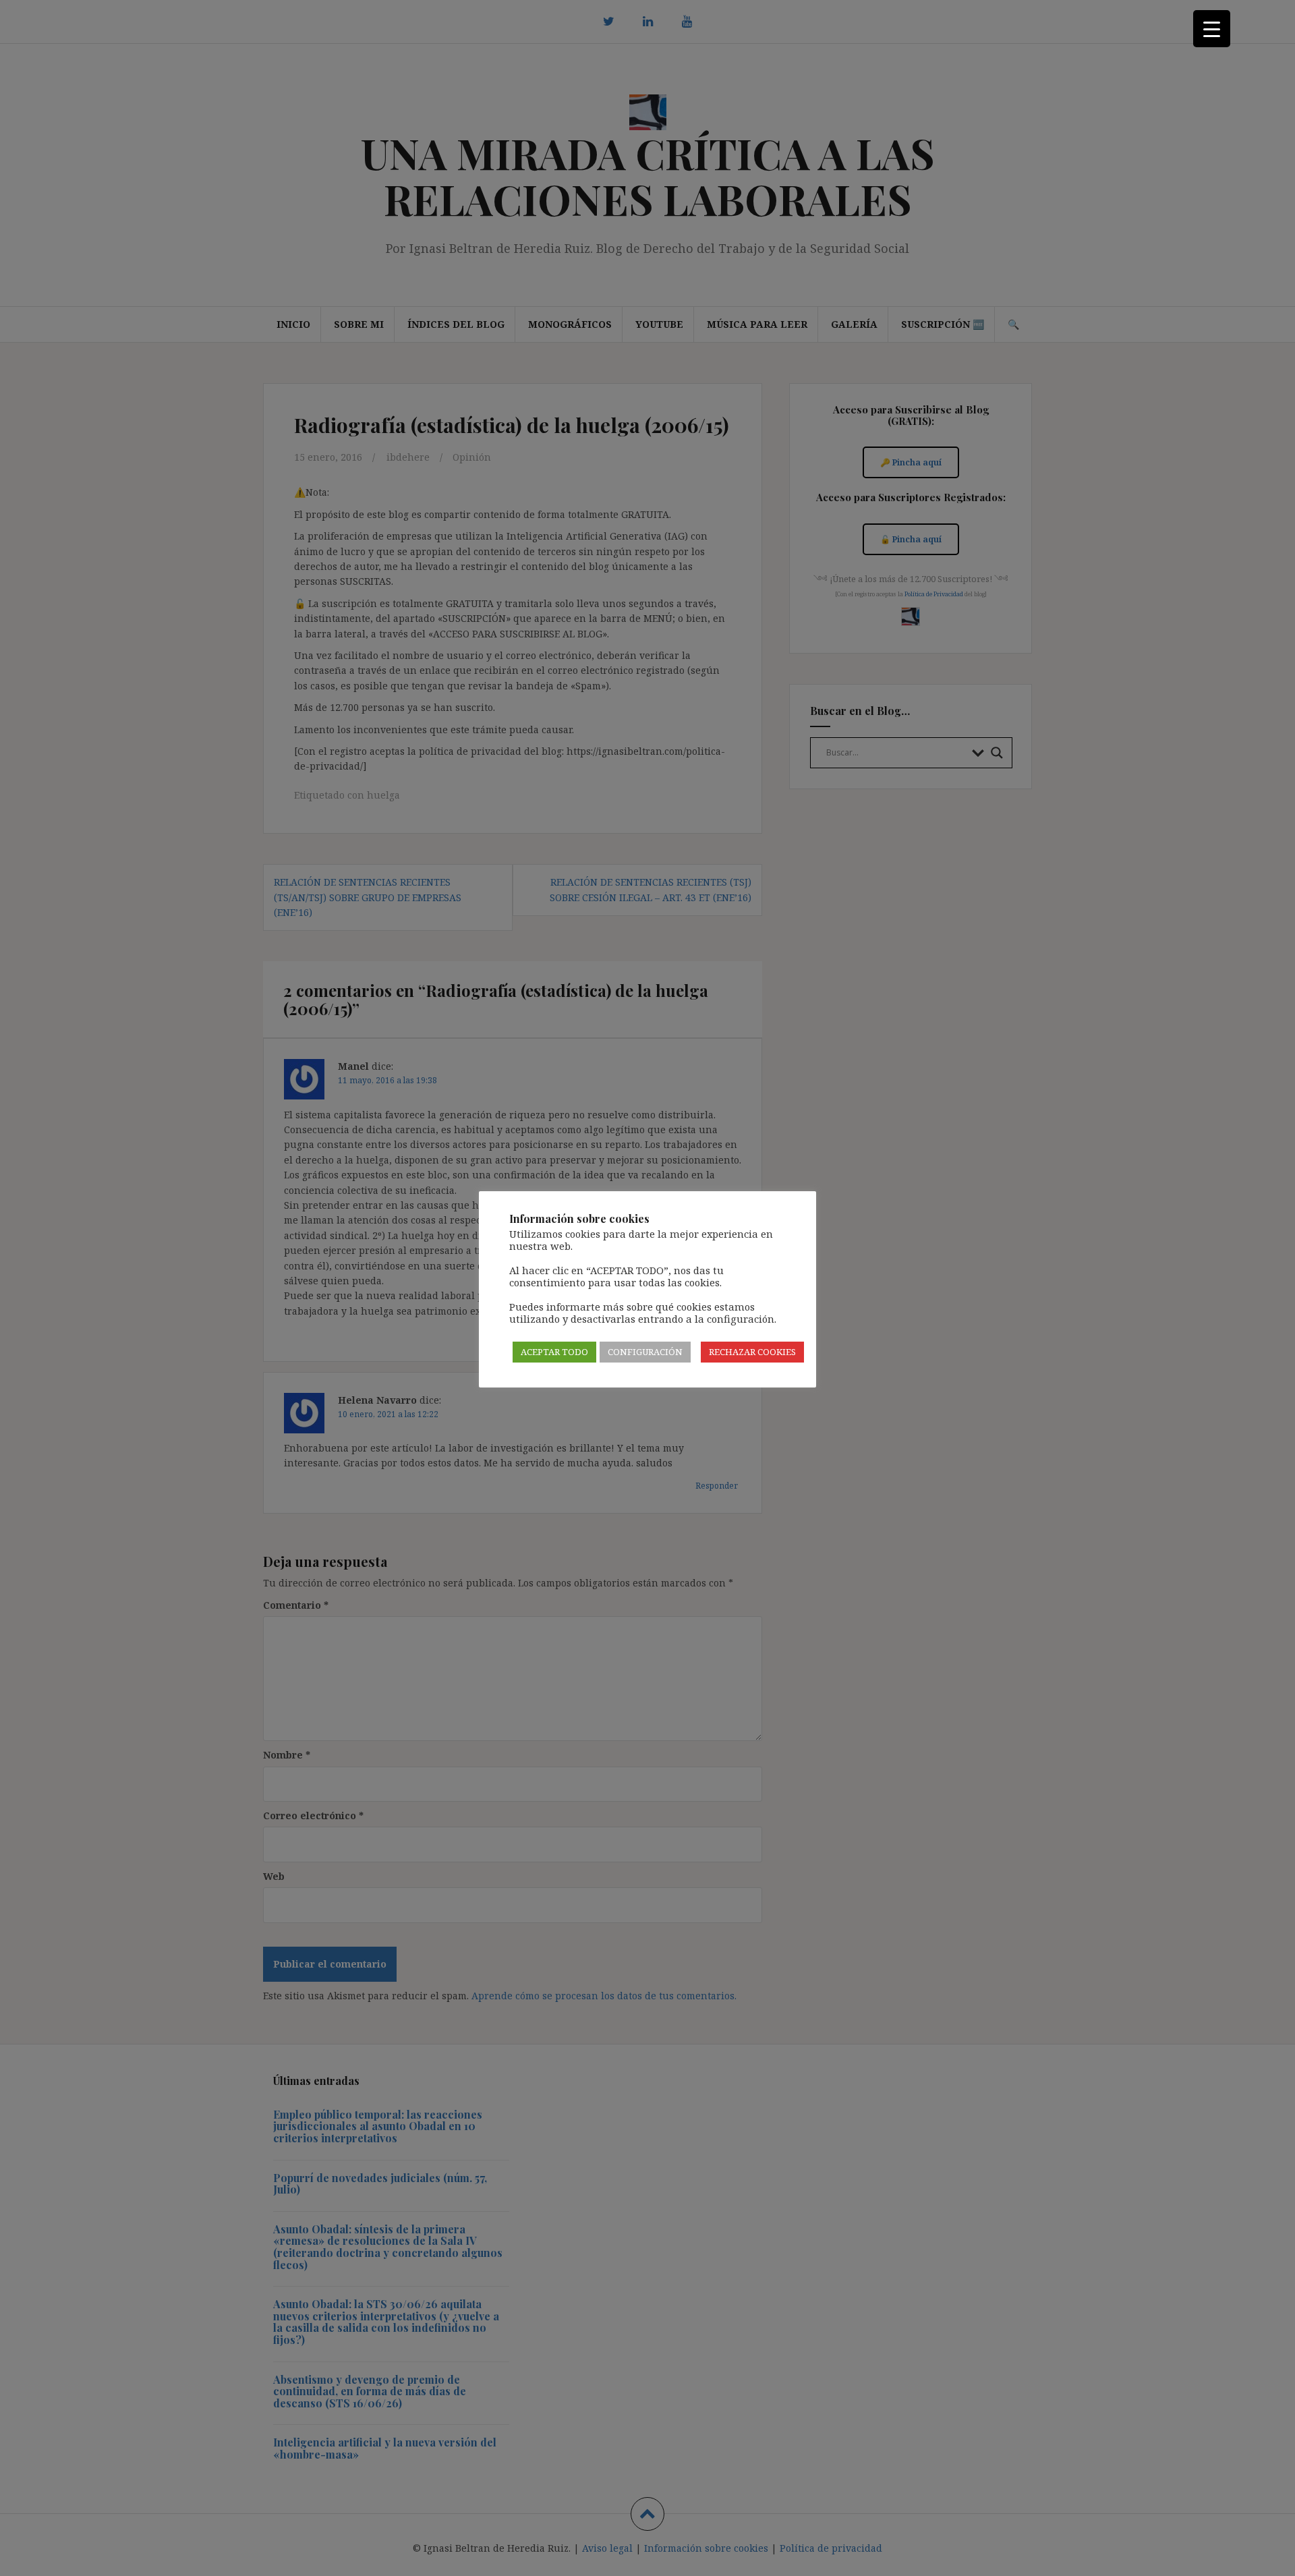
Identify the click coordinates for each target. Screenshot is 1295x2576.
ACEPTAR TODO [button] (554, 1352)
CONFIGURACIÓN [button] (645, 1352)
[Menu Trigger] (1212, 29)
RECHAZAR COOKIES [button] (752, 1352)
